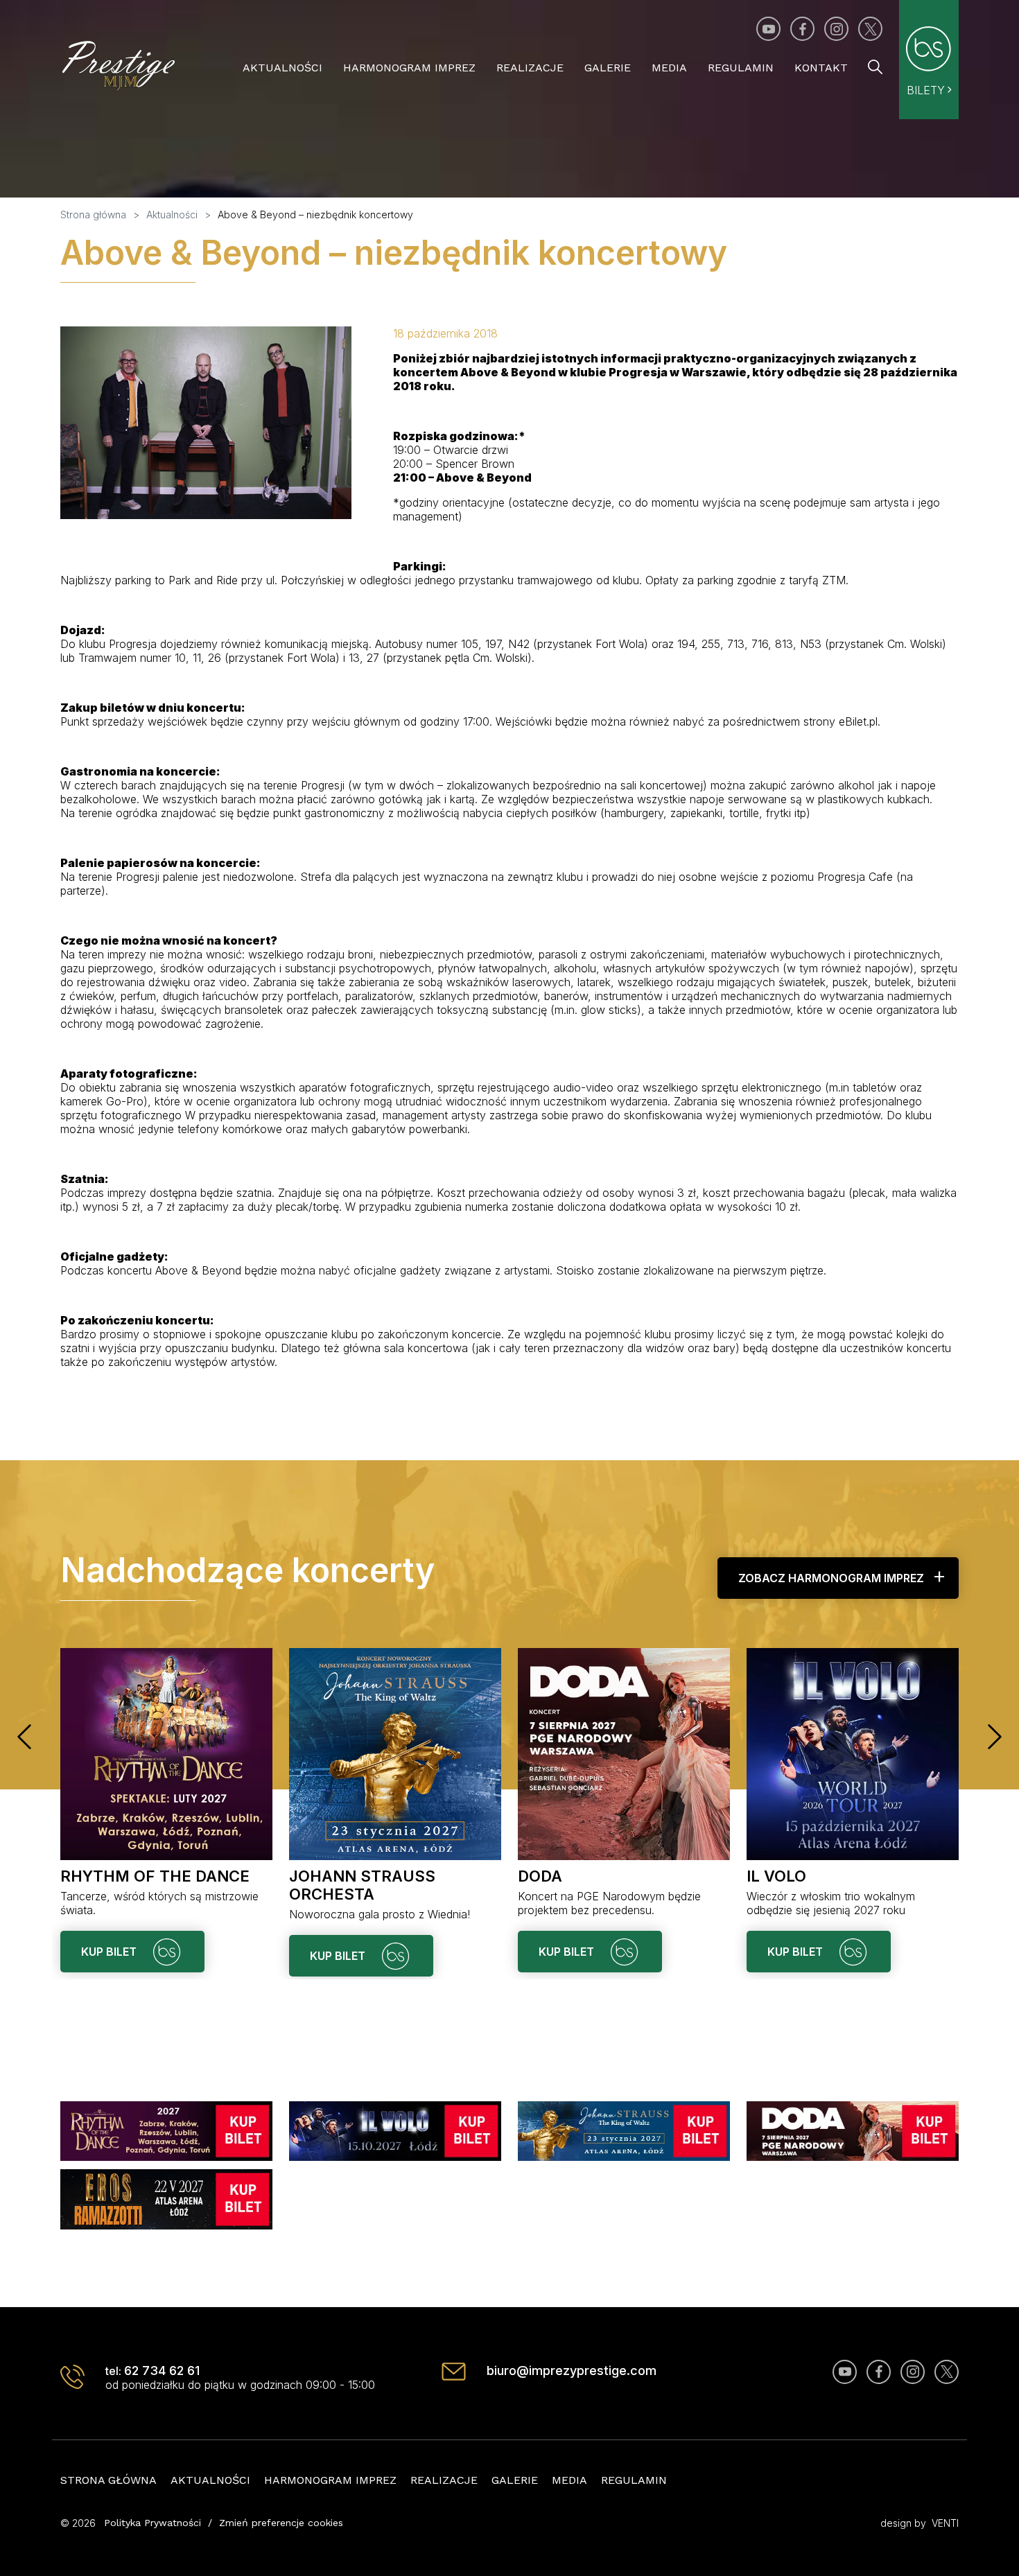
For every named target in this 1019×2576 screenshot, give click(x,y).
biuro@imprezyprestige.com (572, 2371)
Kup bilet (110, 1952)
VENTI (945, 2523)
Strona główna (108, 2480)
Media (669, 68)
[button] (24, 1737)
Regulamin (741, 68)
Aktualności (282, 68)
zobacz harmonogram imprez (831, 1578)
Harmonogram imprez (409, 68)
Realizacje (530, 68)
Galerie (608, 68)
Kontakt (821, 68)
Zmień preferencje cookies (281, 2523)
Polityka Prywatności (153, 2523)
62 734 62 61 (162, 2371)
